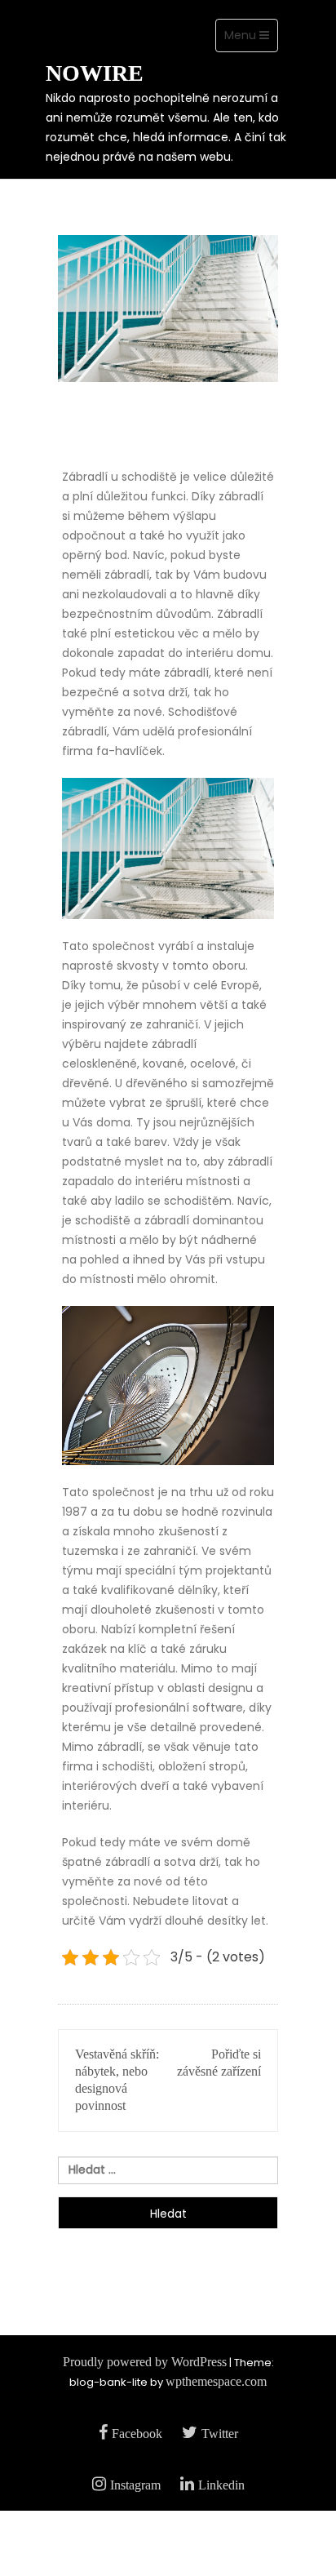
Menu (251, 39)
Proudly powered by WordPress (145, 2362)
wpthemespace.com (216, 2381)
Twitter (220, 2434)
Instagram (135, 2485)
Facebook (137, 2434)
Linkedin (221, 2485)
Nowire (95, 73)
